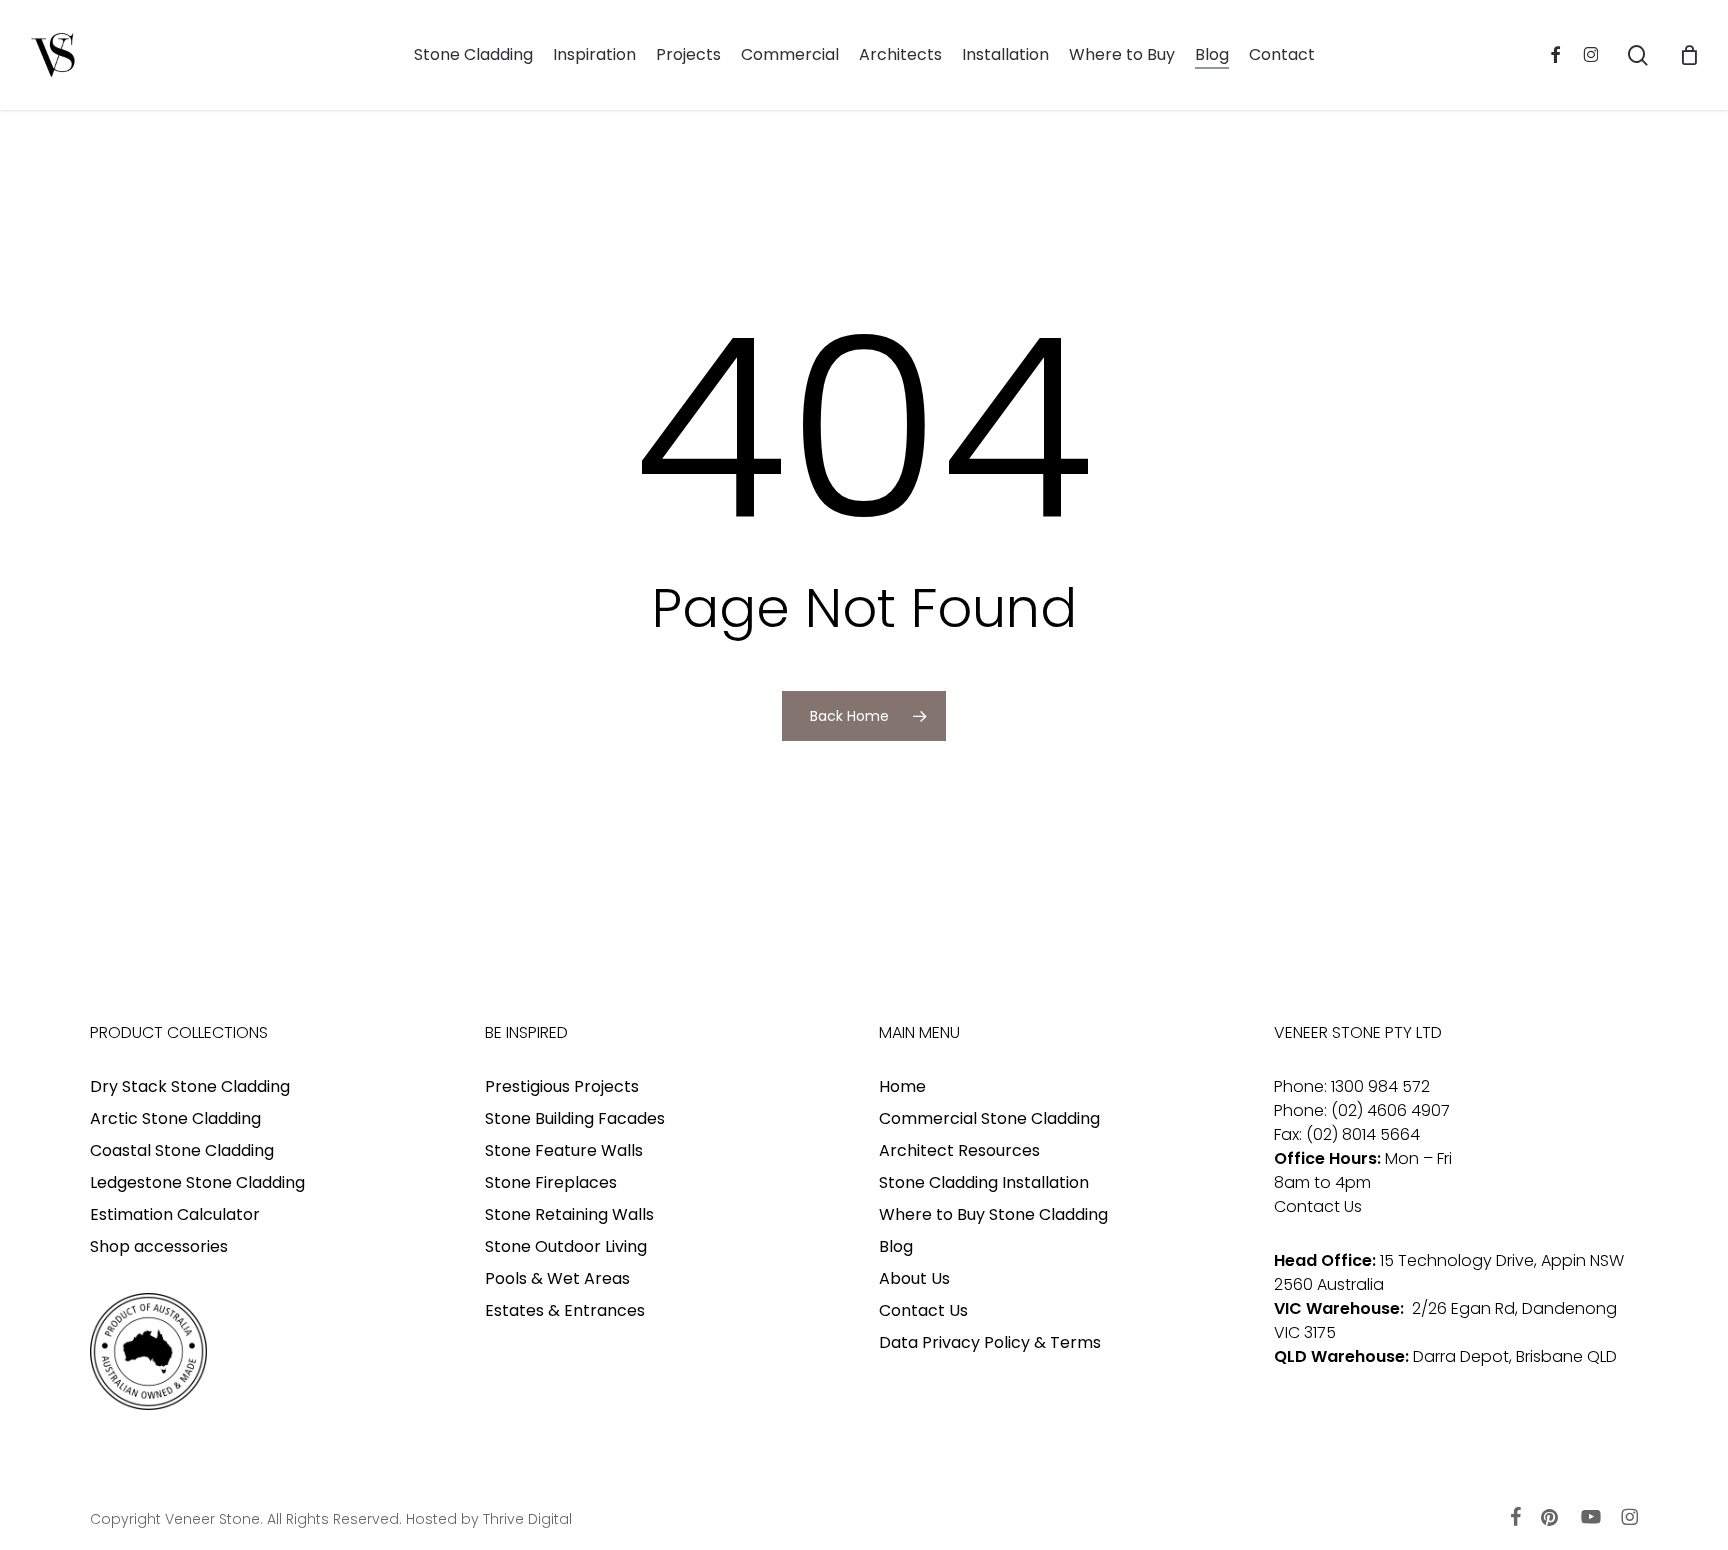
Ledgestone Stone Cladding (197, 1182)
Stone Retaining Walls (569, 1214)
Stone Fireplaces (551, 1182)
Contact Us (923, 1310)
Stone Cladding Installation (984, 1182)
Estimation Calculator (175, 1214)
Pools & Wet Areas (557, 1278)
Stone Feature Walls (564, 1150)
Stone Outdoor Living (566, 1246)
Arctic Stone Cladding (175, 1118)
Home (902, 1086)
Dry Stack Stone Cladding (190, 1086)
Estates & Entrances (565, 1310)
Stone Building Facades (575, 1118)
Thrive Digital (527, 1519)
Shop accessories (159, 1246)
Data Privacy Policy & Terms (990, 1342)
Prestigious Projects (562, 1086)
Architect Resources (959, 1150)
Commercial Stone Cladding (989, 1118)
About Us (914, 1278)
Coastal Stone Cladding (182, 1150)
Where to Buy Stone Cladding (993, 1214)
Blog (896, 1246)
